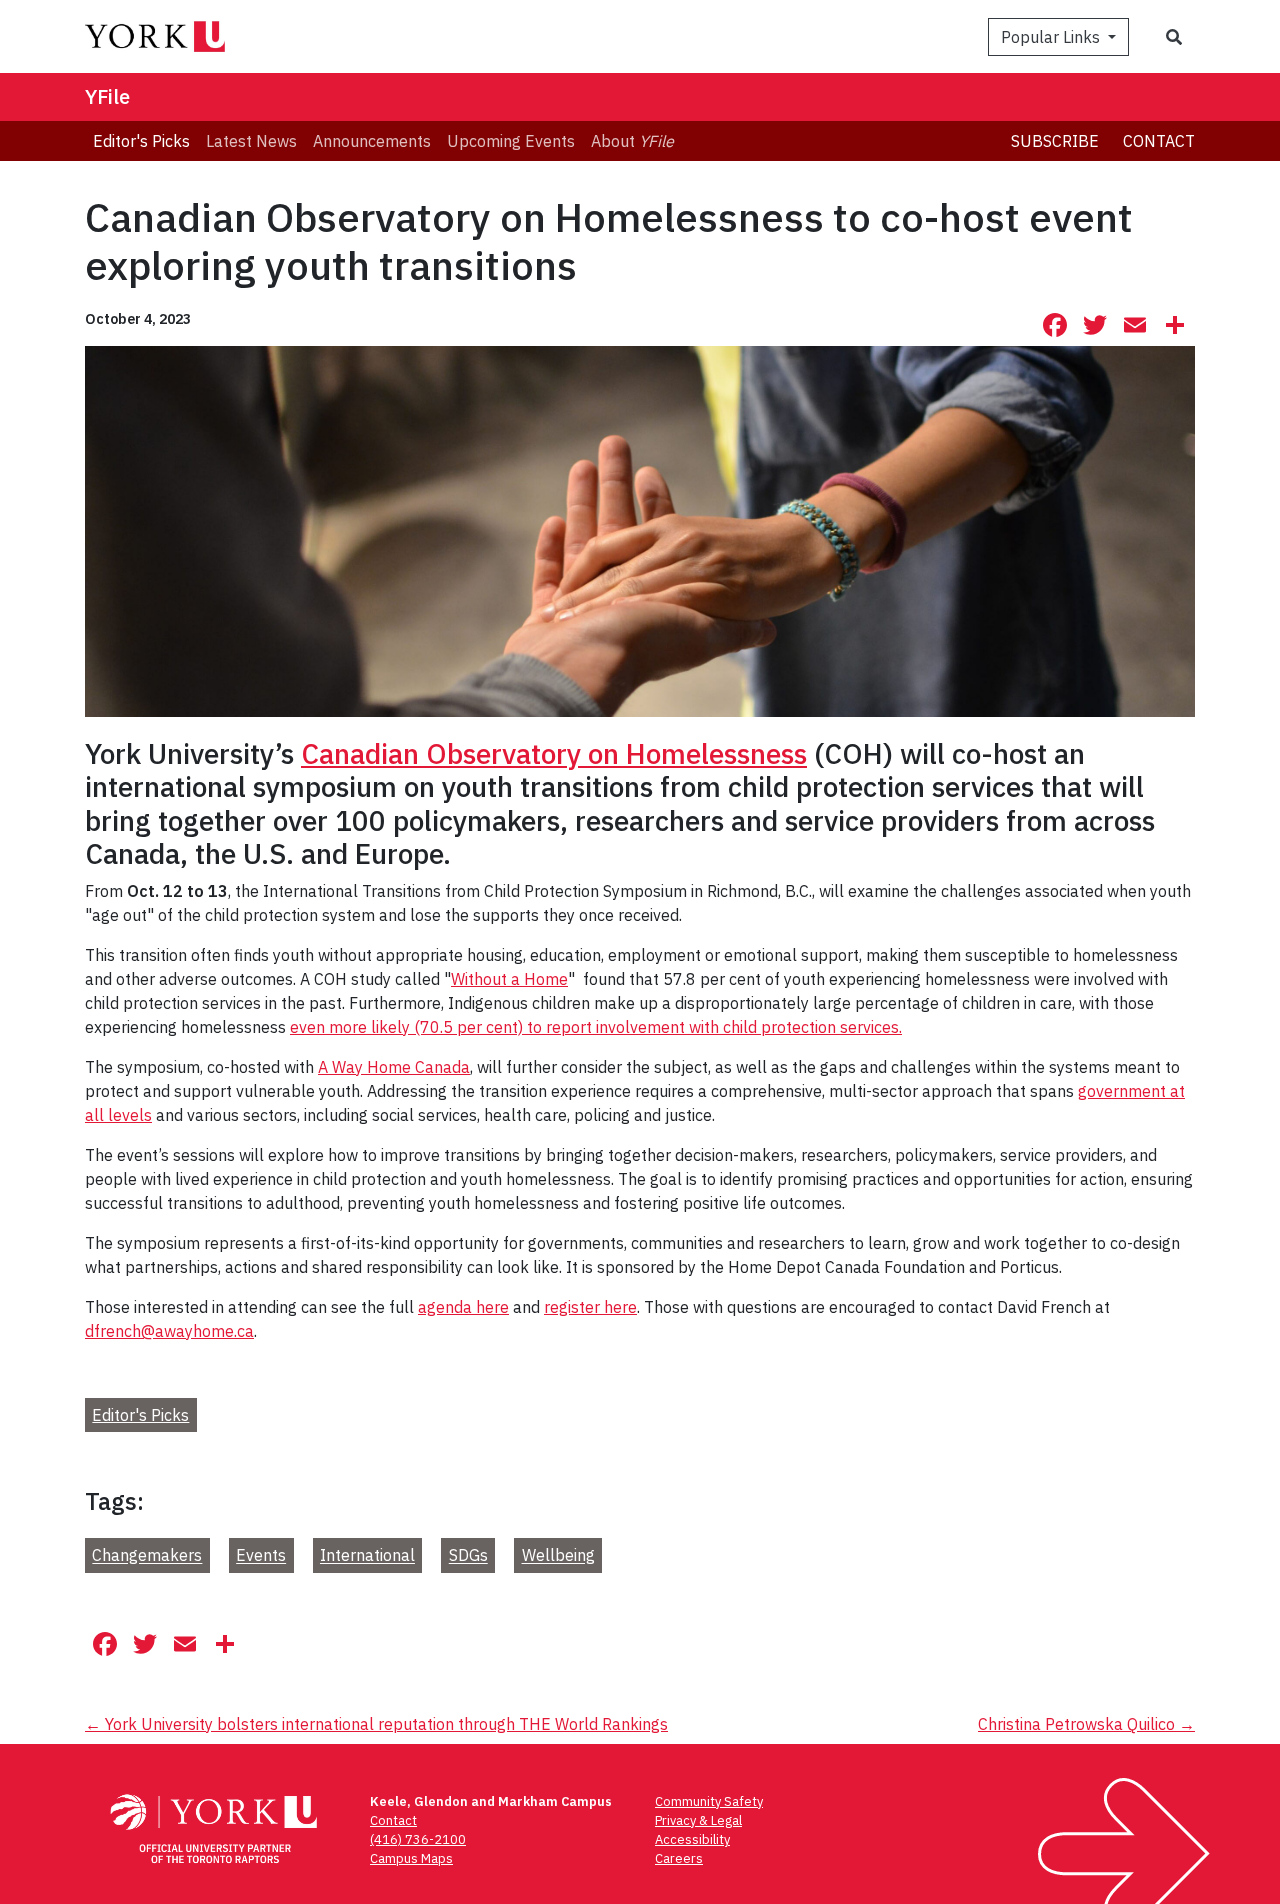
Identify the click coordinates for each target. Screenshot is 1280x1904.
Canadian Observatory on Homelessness (554, 753)
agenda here (463, 1307)
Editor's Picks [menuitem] (141, 141)
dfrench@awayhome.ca (169, 1331)
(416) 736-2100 (418, 1839)
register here (590, 1307)
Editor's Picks (140, 1415)
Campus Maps (411, 1858)
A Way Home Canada (394, 1067)
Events (261, 1556)
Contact (1159, 141)
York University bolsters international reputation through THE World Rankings (376, 1724)
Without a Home (509, 979)
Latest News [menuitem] (251, 141)
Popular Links (1052, 37)
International (367, 1556)
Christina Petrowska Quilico (1086, 1724)
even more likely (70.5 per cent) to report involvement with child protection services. (596, 1027)
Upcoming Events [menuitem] (511, 141)
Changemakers (147, 1556)
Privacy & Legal (698, 1820)
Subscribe (1055, 141)
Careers (679, 1858)
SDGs (468, 1556)
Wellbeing (558, 1556)
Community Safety (709, 1801)
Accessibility (692, 1839)
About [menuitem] (632, 141)
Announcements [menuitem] (372, 141)
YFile (107, 96)
